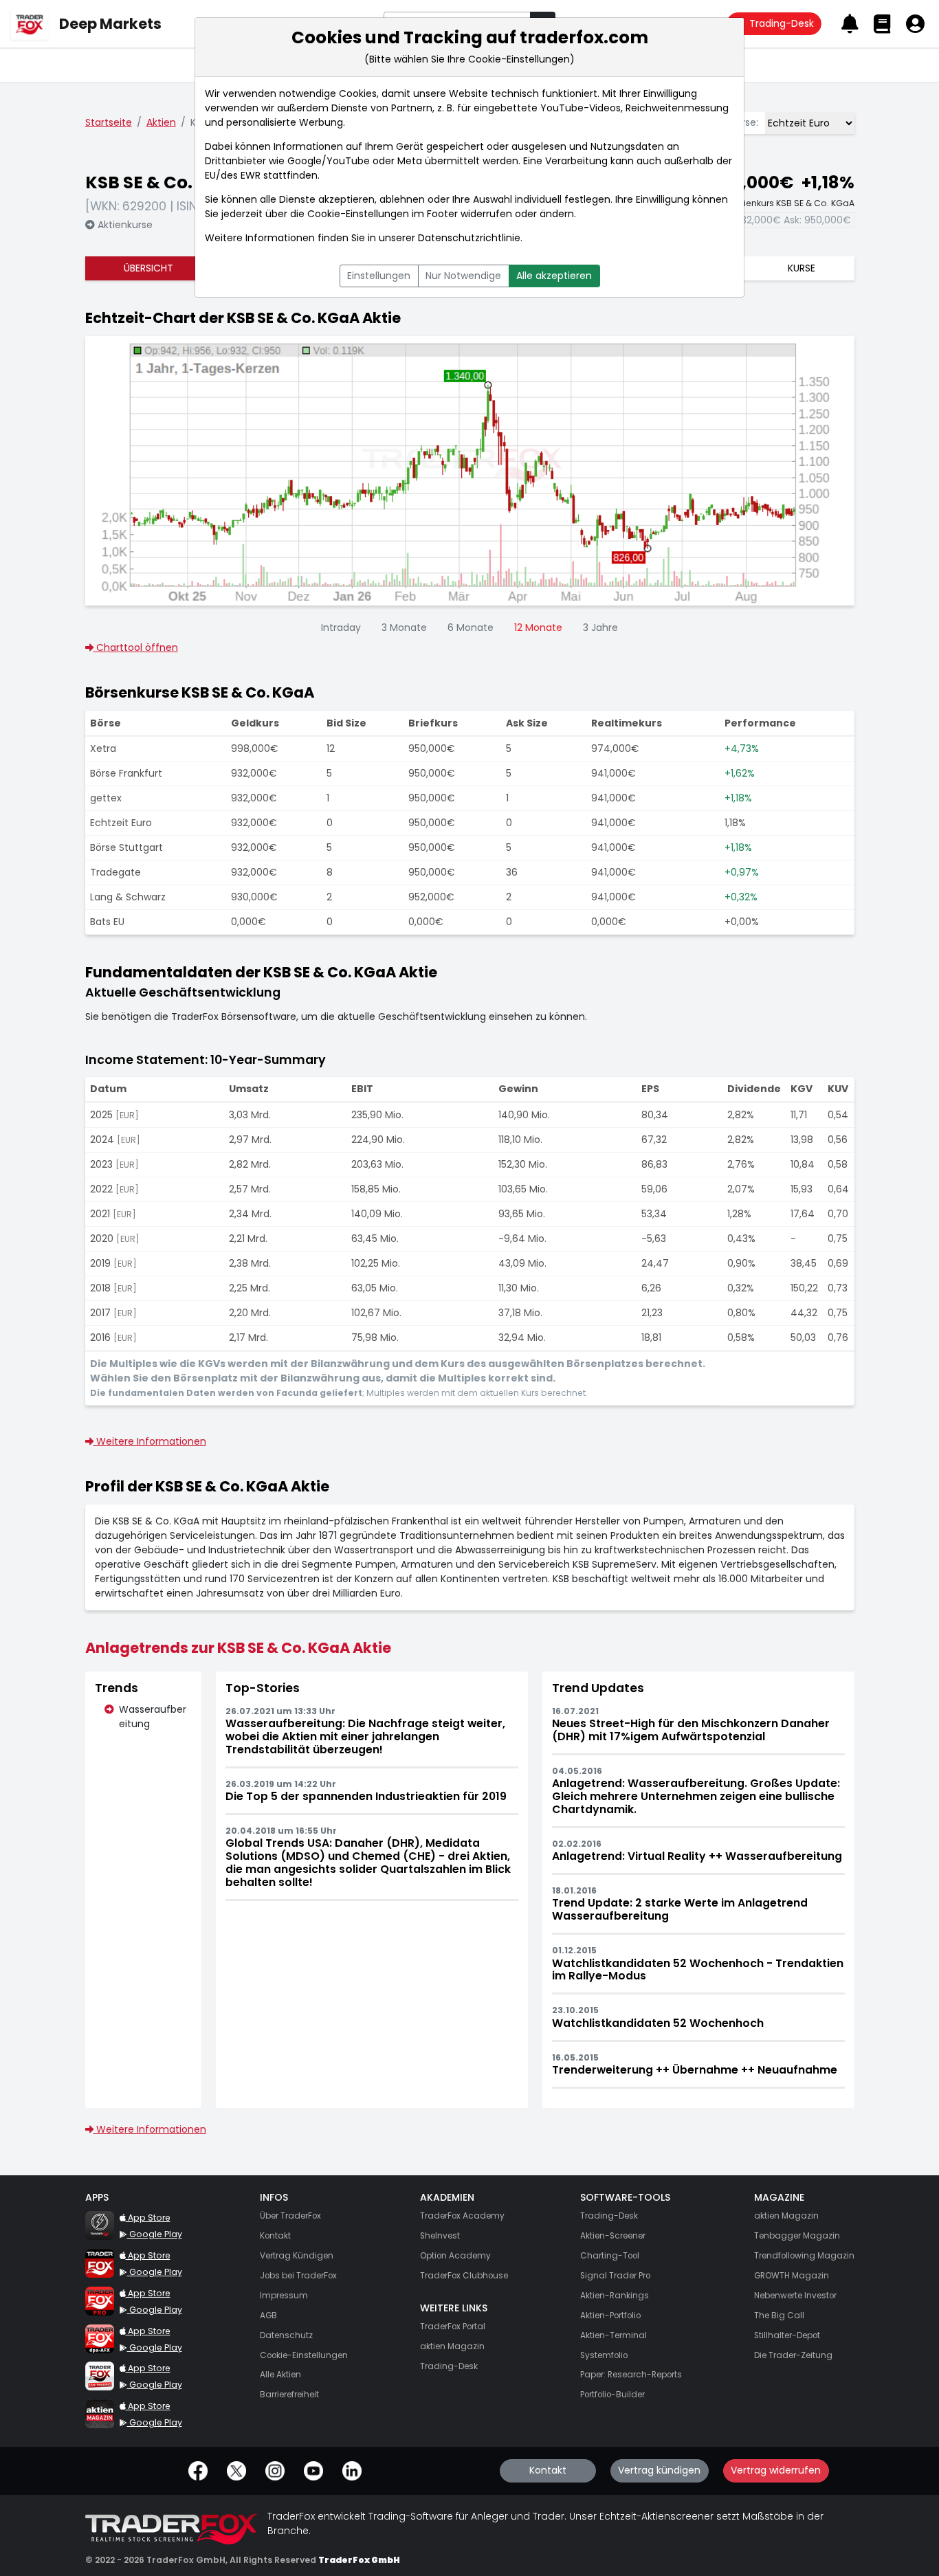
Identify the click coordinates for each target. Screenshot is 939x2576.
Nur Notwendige (463, 276)
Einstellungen (379, 276)
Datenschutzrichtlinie (469, 238)
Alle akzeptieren (554, 276)
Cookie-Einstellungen (358, 214)
